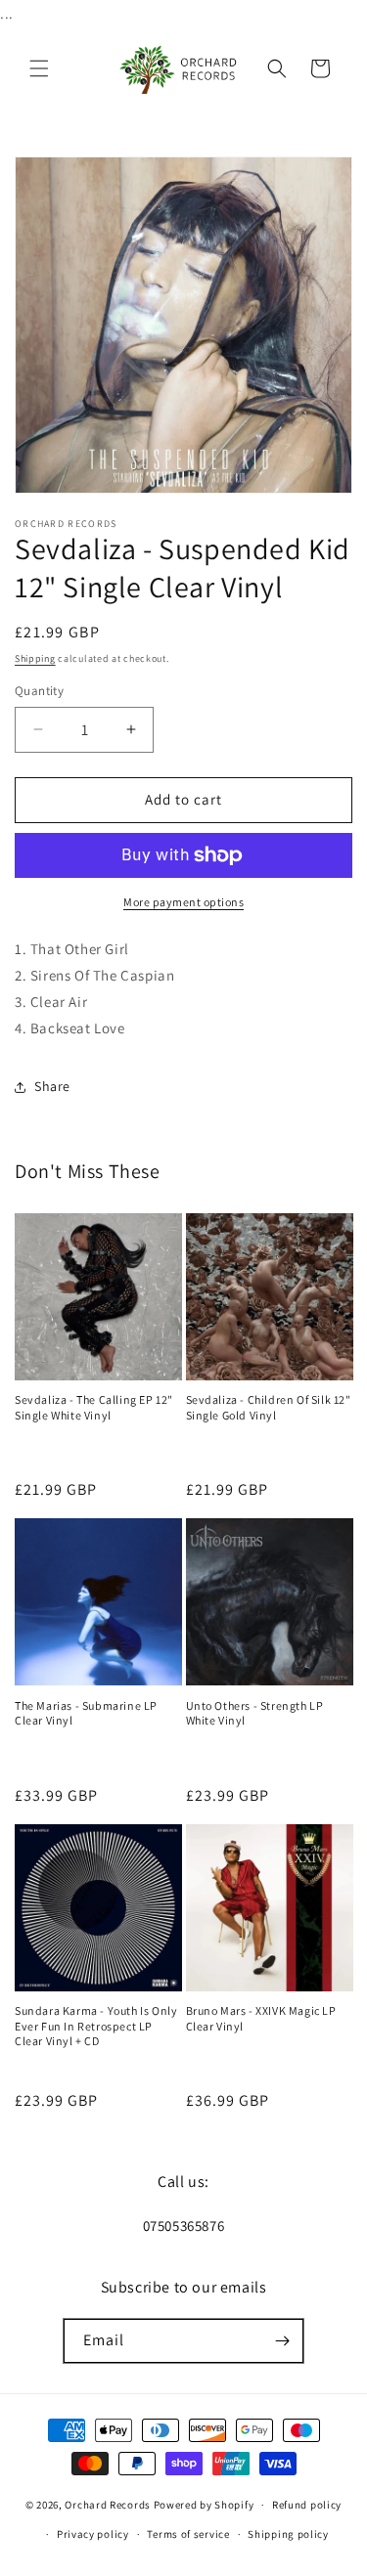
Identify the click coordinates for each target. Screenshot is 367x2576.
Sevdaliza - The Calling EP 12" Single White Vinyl (94, 1407)
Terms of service (188, 2534)
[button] (39, 68)
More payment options (183, 902)
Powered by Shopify (204, 2505)
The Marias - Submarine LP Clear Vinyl (86, 1713)
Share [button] (52, 1086)
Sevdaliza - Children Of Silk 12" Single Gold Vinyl (269, 1407)
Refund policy (307, 2505)
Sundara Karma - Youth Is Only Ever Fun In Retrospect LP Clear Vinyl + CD (96, 2026)
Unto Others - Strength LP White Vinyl (255, 1713)
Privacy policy (93, 2534)
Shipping (35, 658)
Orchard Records (108, 2505)
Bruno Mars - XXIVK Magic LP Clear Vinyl (261, 2018)
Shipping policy (288, 2534)
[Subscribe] (282, 2341)
